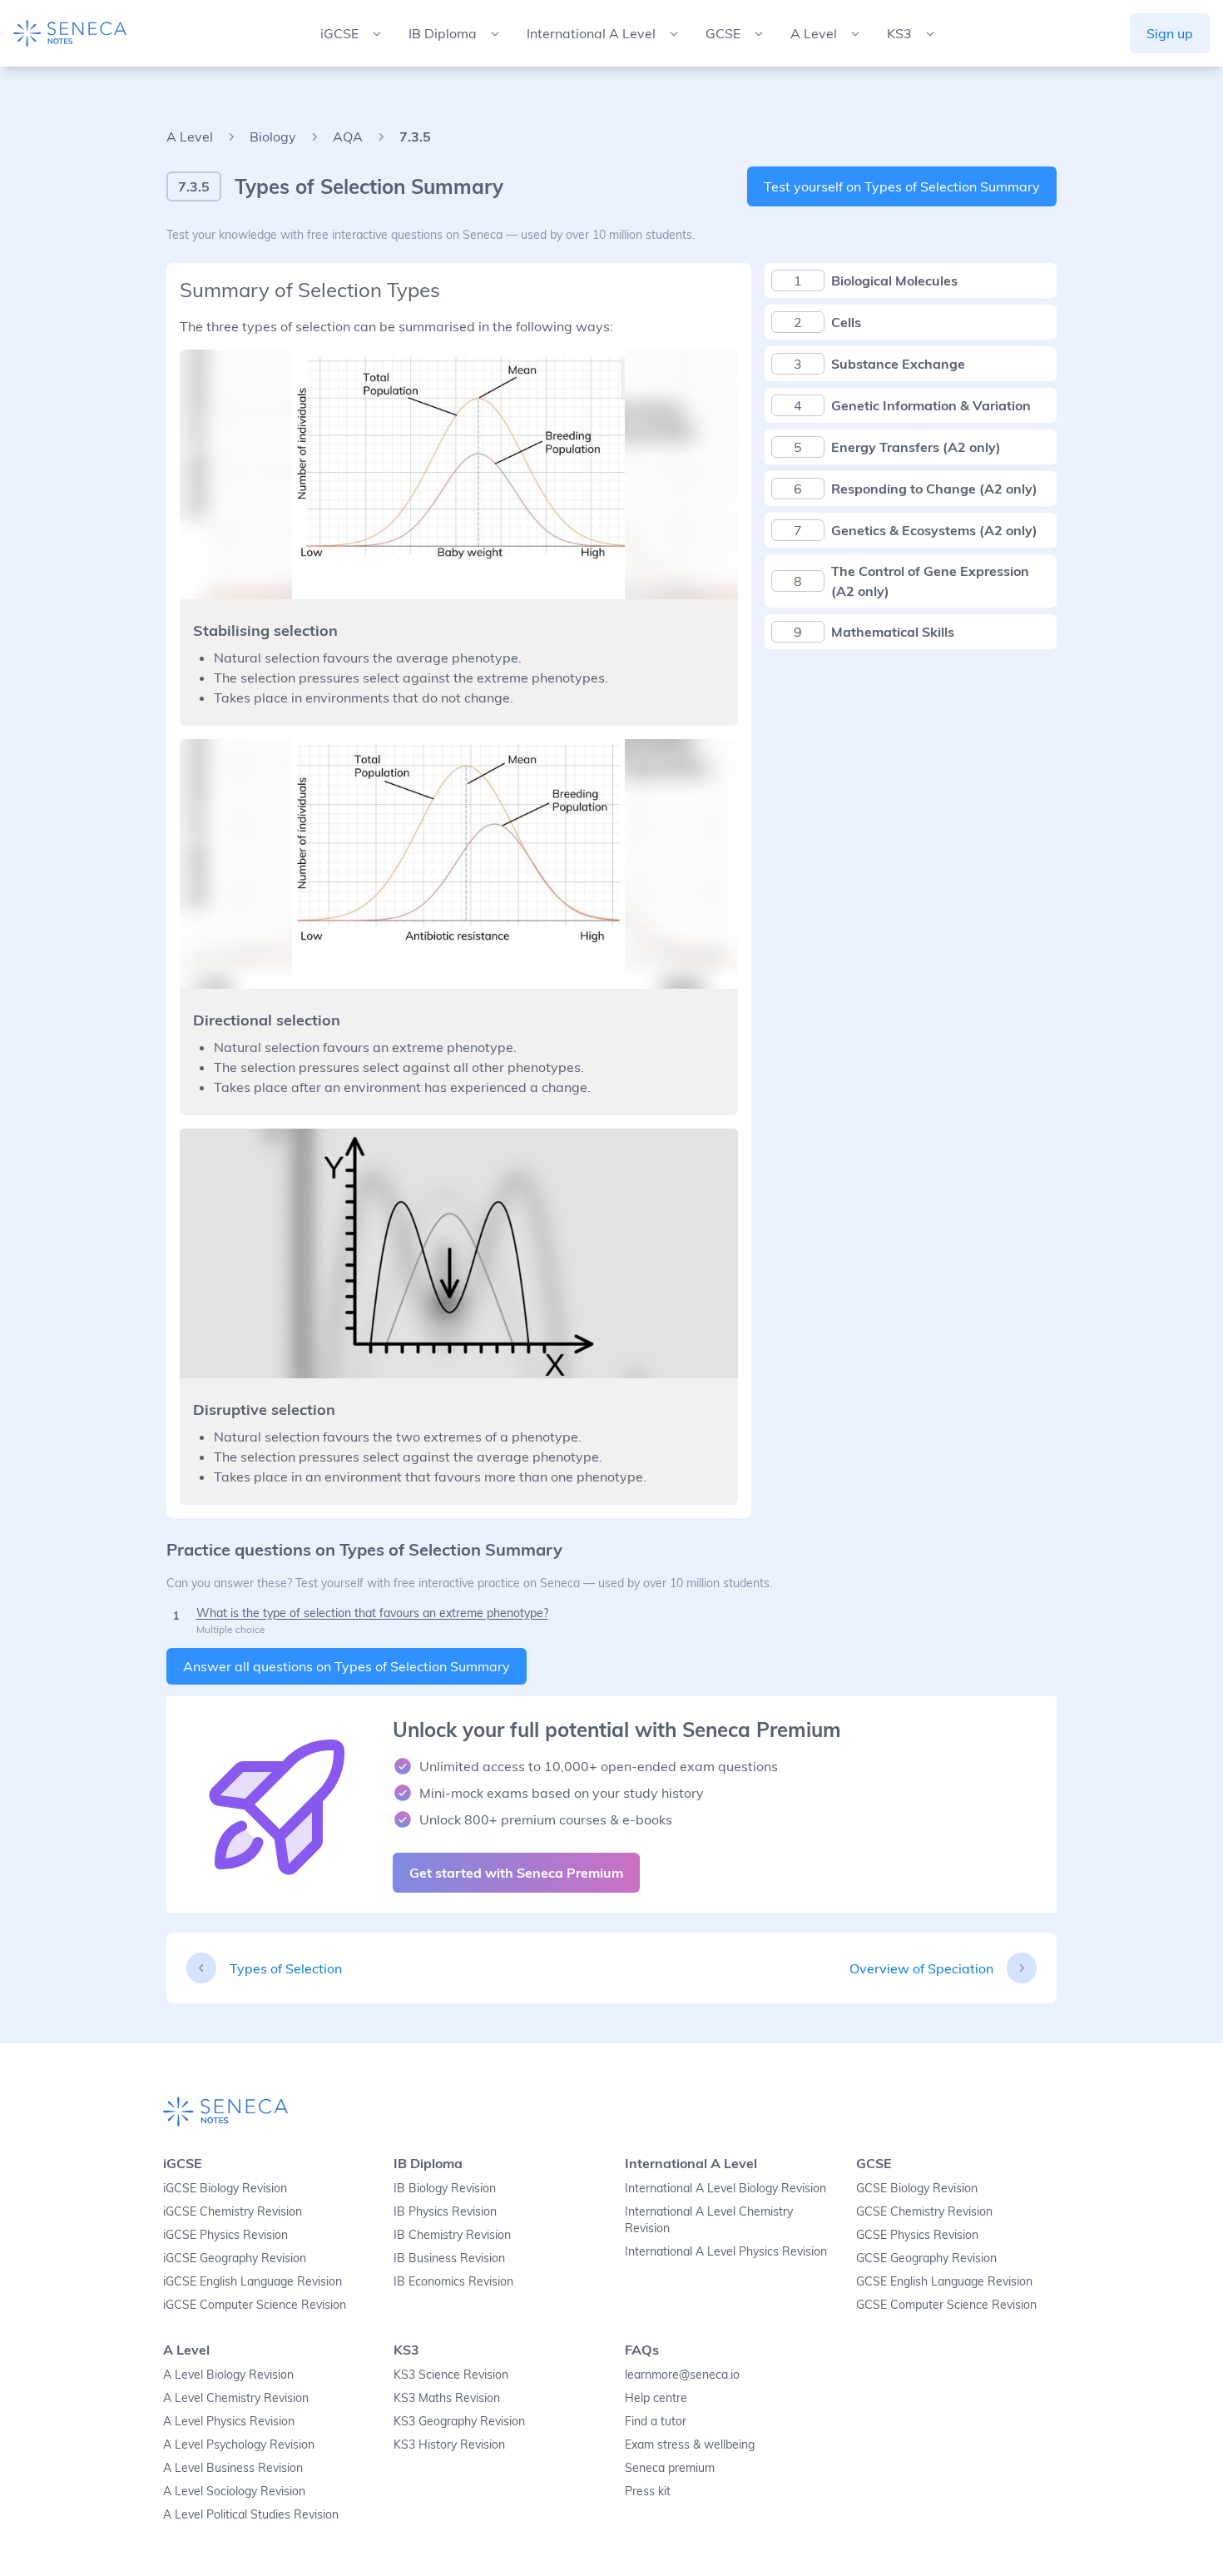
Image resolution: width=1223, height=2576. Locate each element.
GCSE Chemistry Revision (924, 2211)
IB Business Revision (449, 2258)
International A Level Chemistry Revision (709, 2220)
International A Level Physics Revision (726, 2251)
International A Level (691, 2163)
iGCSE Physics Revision (225, 2235)
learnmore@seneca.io (682, 2375)
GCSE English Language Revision (944, 2281)
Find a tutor (656, 2421)
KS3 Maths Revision (447, 2398)
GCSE (874, 2163)
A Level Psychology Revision (239, 2444)
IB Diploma (428, 2163)
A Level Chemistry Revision (236, 2398)
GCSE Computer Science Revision (946, 2305)
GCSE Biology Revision (917, 2188)
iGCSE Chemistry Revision (233, 2211)
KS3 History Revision (449, 2444)
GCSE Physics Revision (917, 2235)
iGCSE (183, 2163)
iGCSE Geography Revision (235, 2258)
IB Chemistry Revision (452, 2235)
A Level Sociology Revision (234, 2491)
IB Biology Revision (445, 2188)
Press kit (648, 2491)
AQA (348, 136)
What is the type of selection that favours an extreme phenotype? (372, 1613)
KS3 (406, 2350)
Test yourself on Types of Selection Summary (902, 186)
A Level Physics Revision (229, 2421)
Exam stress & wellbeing (690, 2444)
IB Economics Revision (453, 2281)
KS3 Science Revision (451, 2375)
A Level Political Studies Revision (251, 2514)
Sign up (1170, 33)
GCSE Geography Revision (926, 2258)
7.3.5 (415, 136)
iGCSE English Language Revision (253, 2281)
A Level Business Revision (233, 2468)
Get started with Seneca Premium (516, 1873)
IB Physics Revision (445, 2211)
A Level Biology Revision (228, 2375)
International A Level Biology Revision (725, 2188)
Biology (273, 136)
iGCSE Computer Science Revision (255, 2305)
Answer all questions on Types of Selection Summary (347, 1666)
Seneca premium (670, 2468)
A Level (190, 136)
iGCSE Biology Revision (225, 2188)
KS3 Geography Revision (459, 2421)
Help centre (656, 2398)
